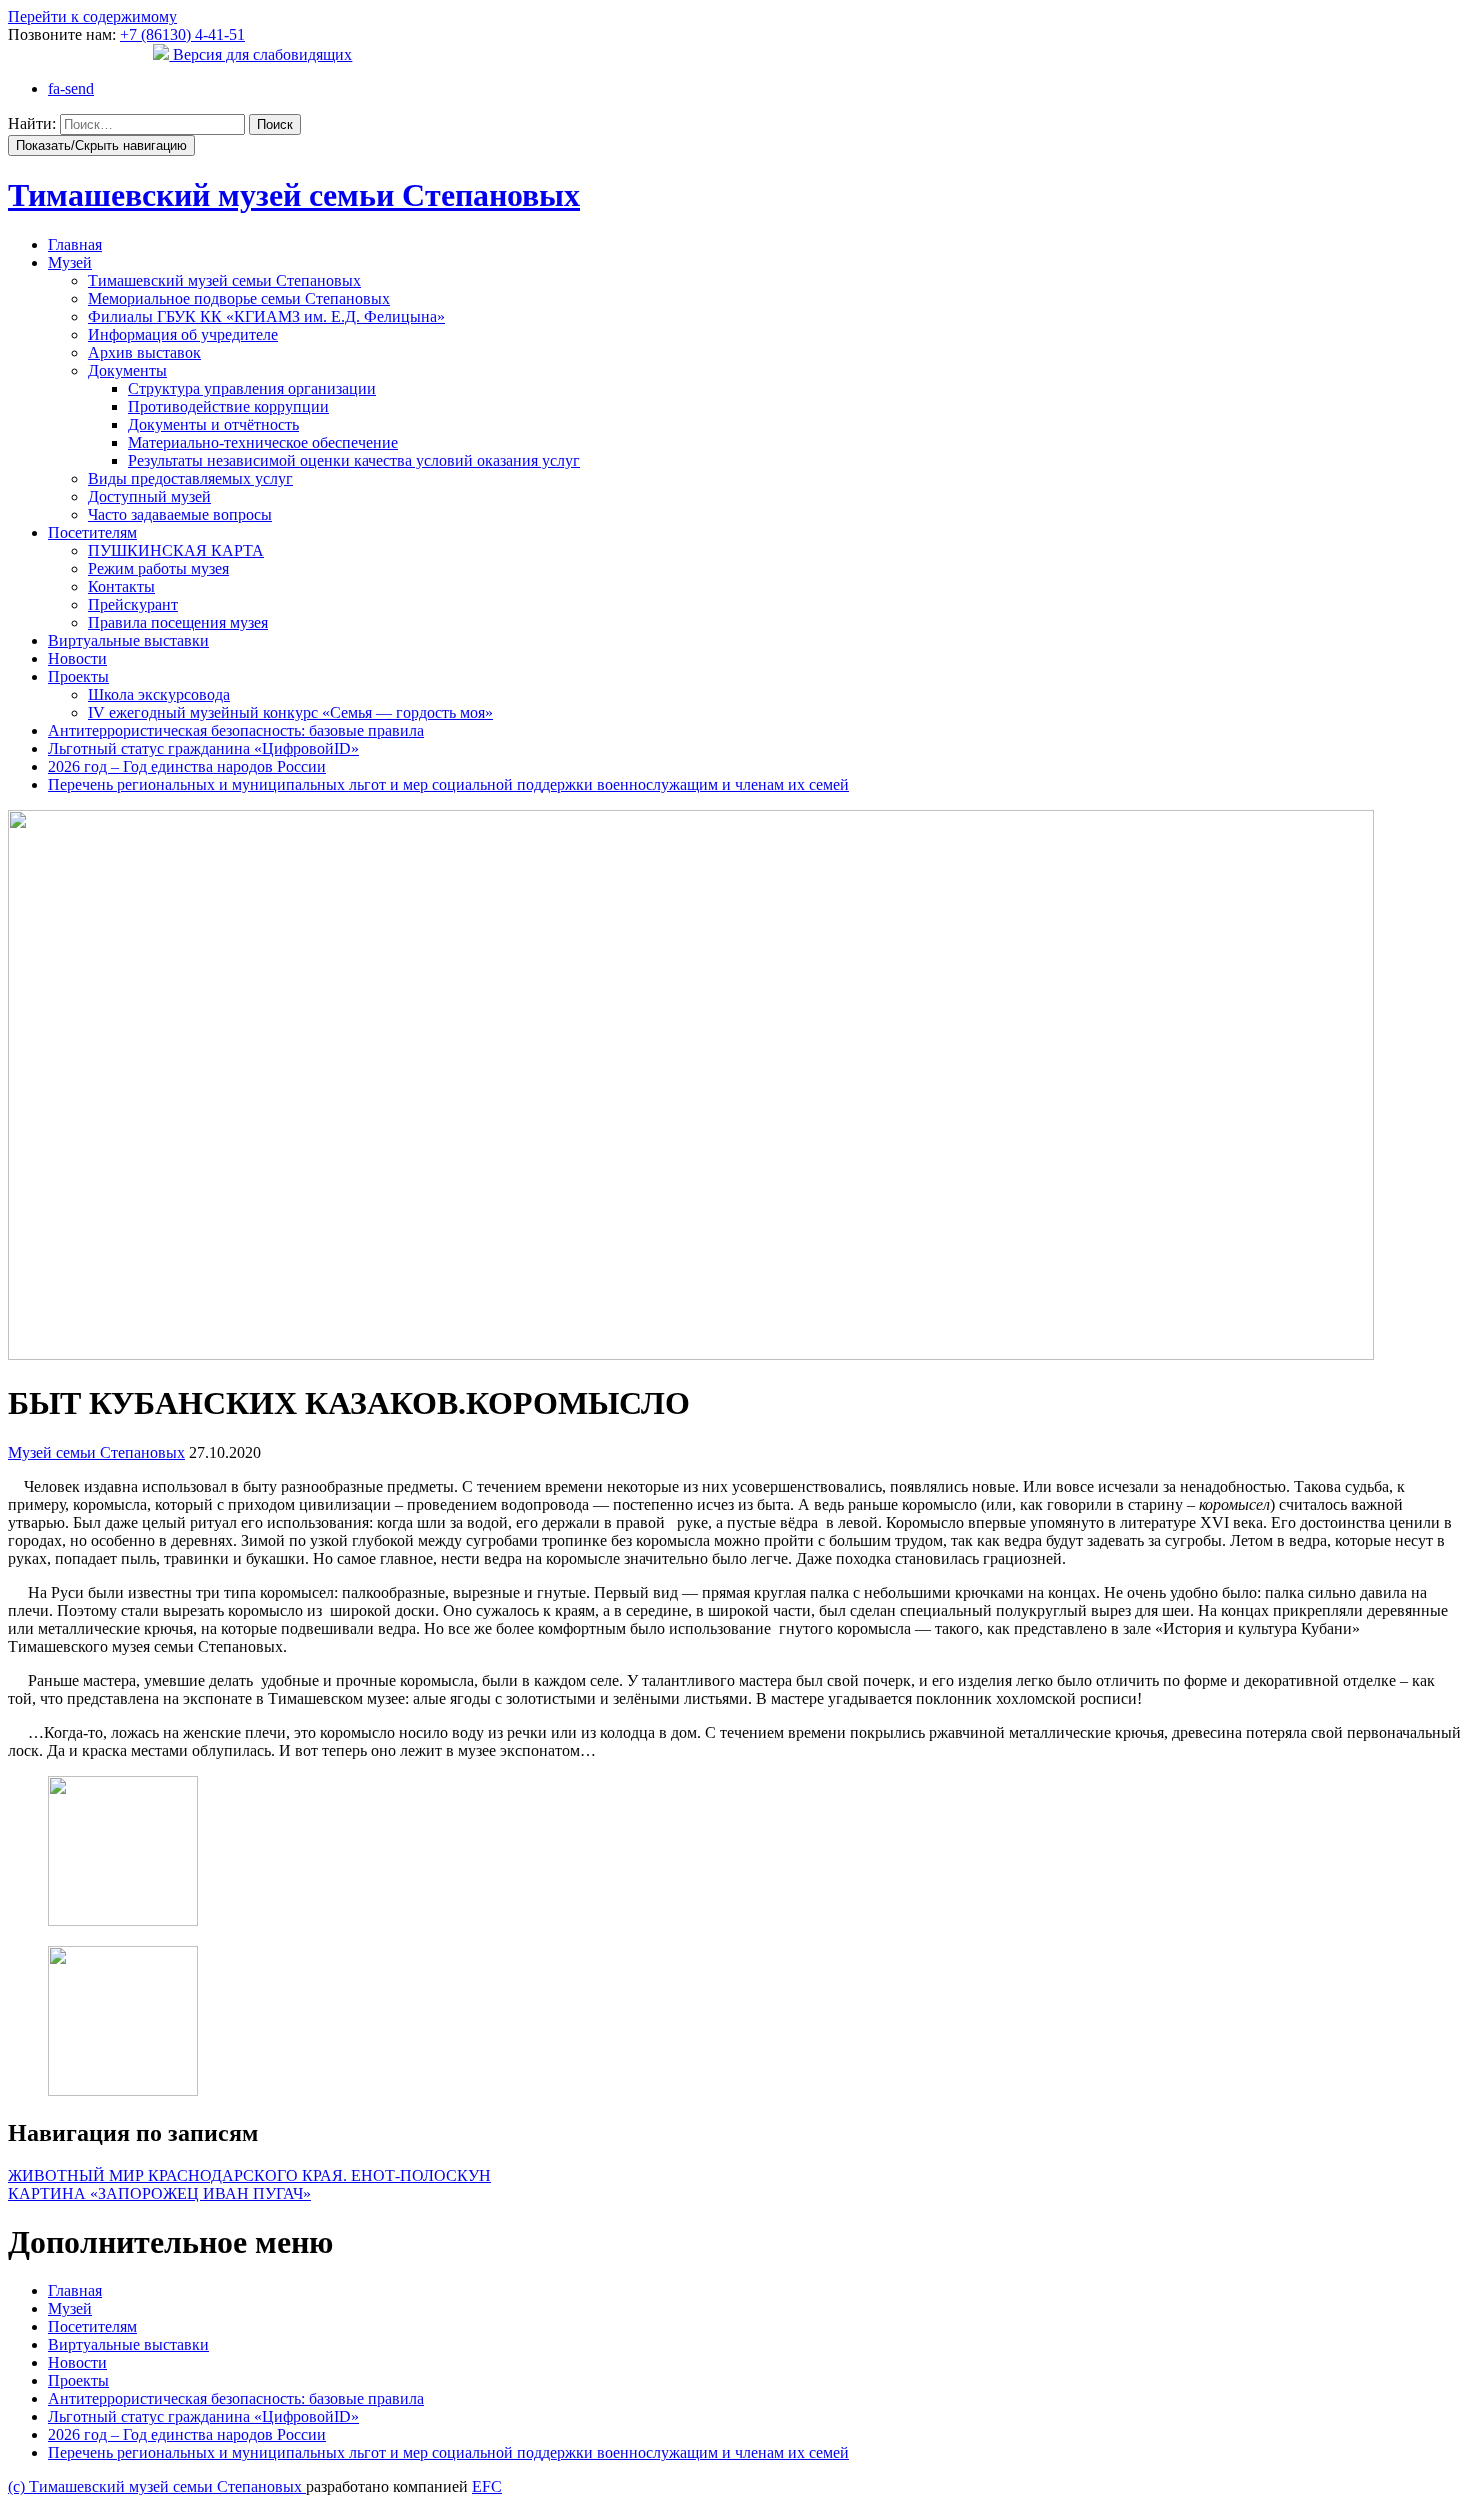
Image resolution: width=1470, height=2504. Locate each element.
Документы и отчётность (213, 424)
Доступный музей (149, 496)
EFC (487, 2486)
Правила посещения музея (178, 622)
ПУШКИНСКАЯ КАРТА (176, 550)
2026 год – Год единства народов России (187, 766)
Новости (77, 658)
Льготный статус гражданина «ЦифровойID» (203, 748)
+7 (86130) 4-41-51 (182, 34)
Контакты (121, 586)
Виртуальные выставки (128, 640)
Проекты (78, 676)
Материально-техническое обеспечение (263, 442)
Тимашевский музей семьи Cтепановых (294, 195)
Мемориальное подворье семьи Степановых (239, 298)
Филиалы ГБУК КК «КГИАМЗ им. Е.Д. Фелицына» (266, 316)
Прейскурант (133, 604)
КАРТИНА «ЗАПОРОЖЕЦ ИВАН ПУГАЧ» (159, 2193)
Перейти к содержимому (92, 16)
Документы (127, 370)
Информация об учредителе (183, 334)
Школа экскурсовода (159, 694)
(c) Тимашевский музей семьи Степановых (157, 2486)
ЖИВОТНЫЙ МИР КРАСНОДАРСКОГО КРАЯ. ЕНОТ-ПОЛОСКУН (249, 2175)
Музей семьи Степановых (96, 1452)
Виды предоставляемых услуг (190, 478)
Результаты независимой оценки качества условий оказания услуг (354, 460)
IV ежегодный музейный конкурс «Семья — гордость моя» (290, 712)
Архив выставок (144, 352)
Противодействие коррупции (228, 406)
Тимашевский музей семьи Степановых (224, 280)
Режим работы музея (158, 568)
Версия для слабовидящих (260, 54)
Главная (75, 244)
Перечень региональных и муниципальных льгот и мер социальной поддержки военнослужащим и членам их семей (448, 784)
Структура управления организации (252, 388)
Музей (70, 262)
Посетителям (92, 532)
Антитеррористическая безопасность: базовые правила (236, 730)
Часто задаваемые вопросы (180, 514)
